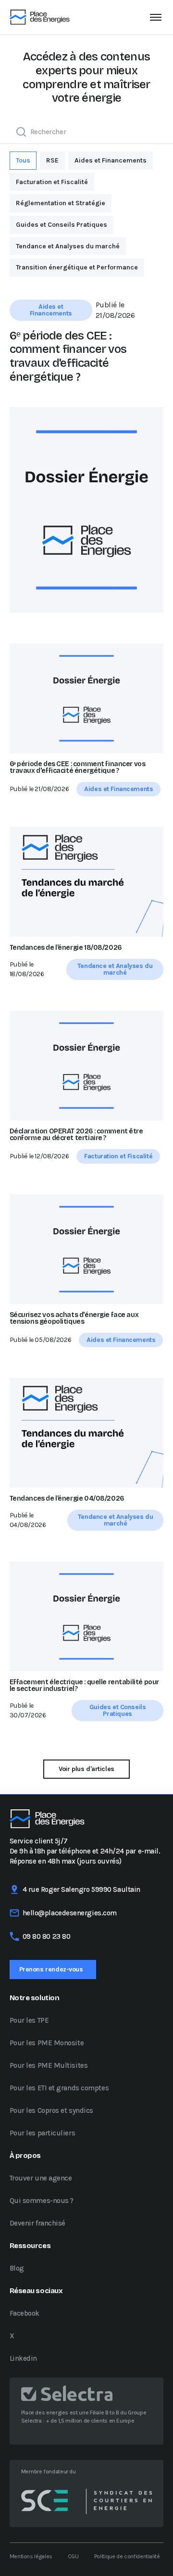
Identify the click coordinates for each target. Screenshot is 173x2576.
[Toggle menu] (156, 17)
